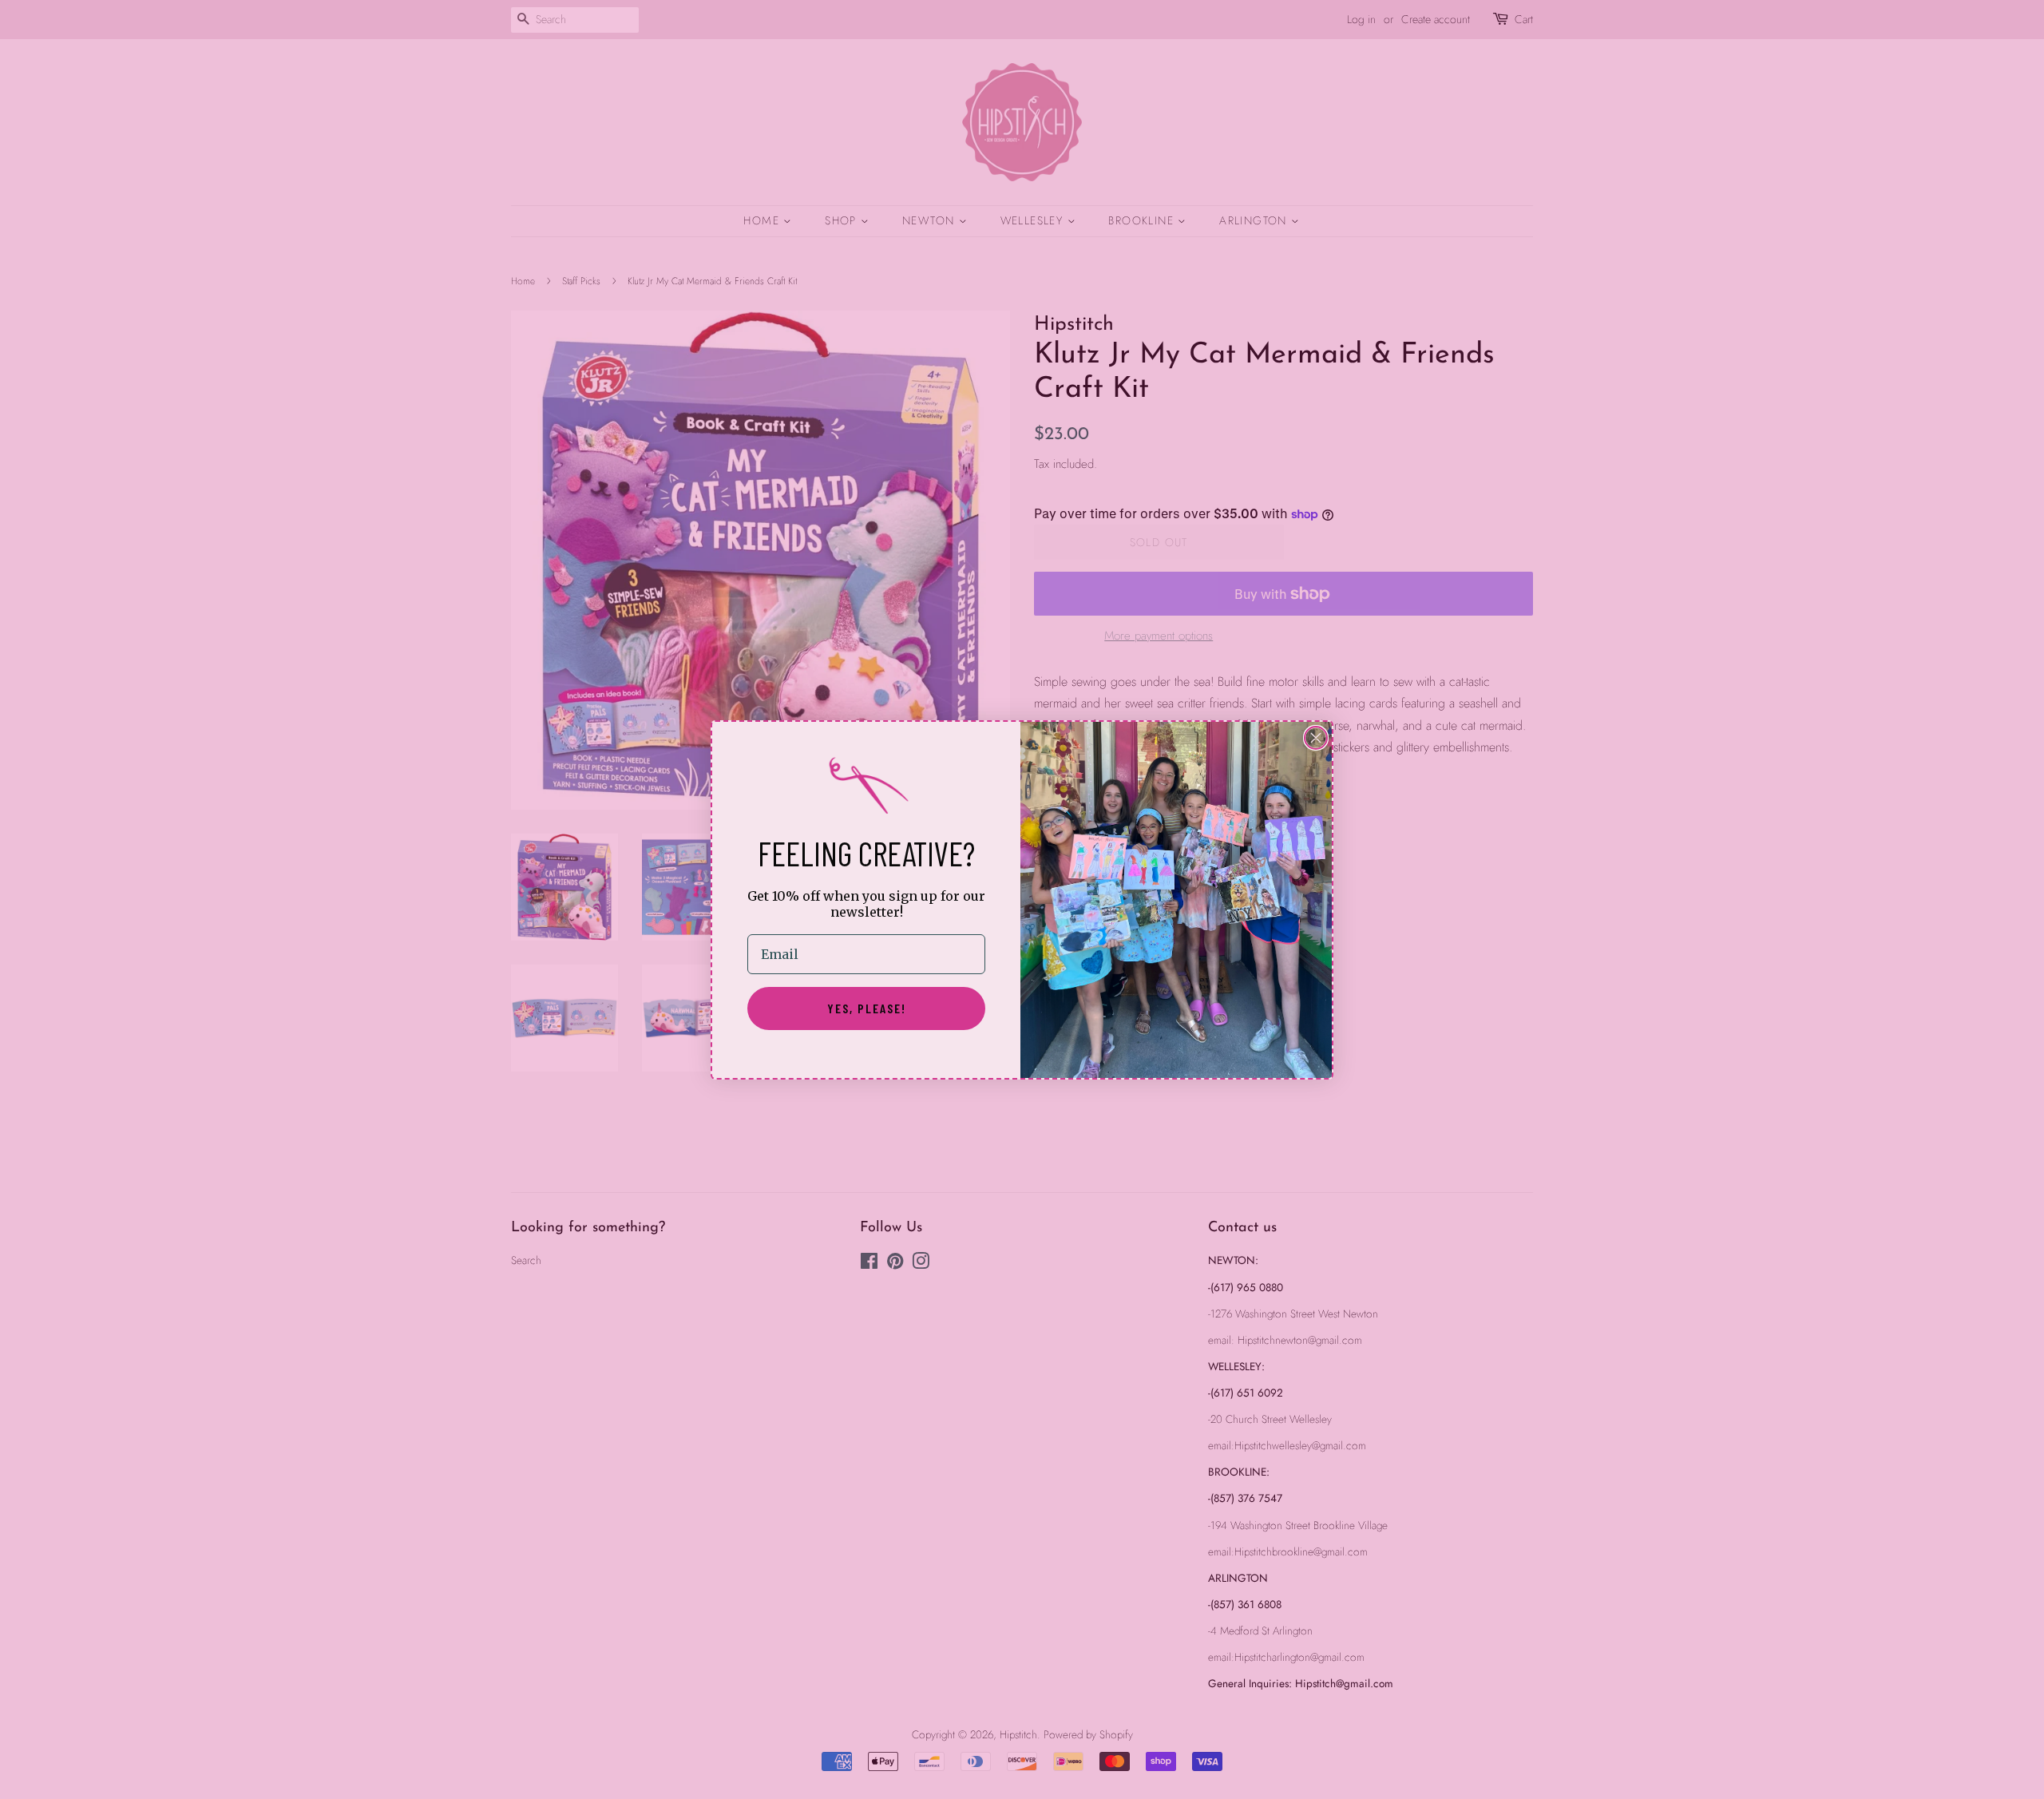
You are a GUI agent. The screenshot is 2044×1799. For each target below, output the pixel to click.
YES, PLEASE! (867, 1008)
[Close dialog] (1316, 738)
